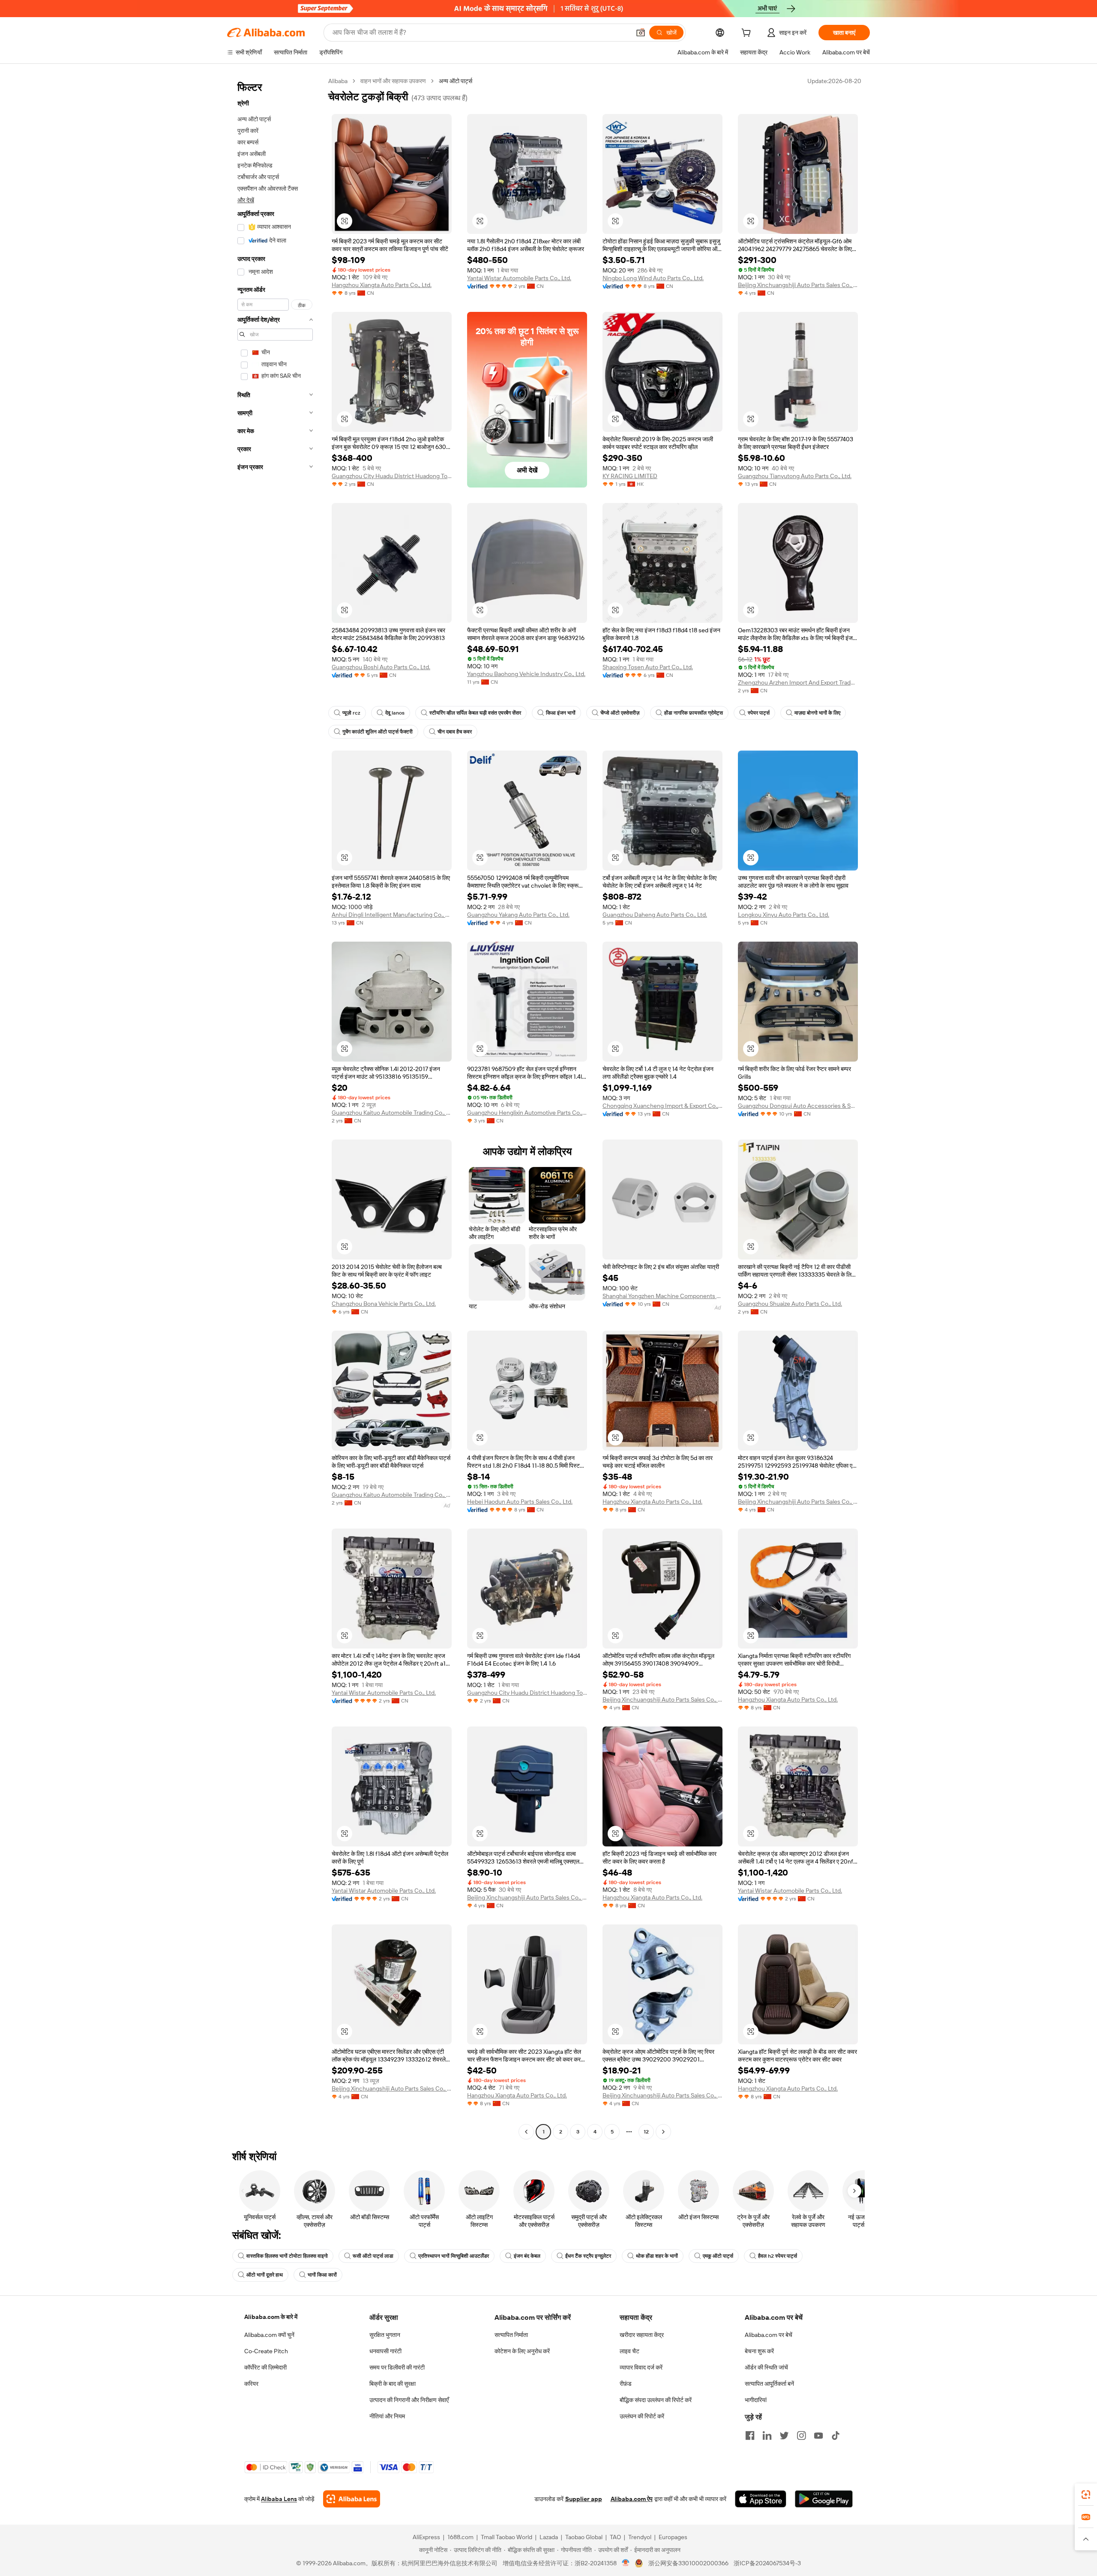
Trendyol (640, 2537)
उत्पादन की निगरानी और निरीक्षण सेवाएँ (409, 2400)
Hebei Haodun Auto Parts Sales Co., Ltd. (520, 1502)
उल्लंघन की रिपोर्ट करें (642, 2416)
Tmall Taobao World (507, 2537)
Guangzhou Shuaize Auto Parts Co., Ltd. (790, 1304)
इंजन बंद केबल (527, 2256)
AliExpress (426, 2537)
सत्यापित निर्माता (511, 2335)
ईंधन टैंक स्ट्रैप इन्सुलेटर (588, 2256)
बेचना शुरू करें (759, 2351)
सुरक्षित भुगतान (385, 2335)
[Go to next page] (663, 2132)
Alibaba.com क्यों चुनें (269, 2335)
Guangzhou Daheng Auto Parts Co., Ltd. (655, 915)
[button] (641, 33)
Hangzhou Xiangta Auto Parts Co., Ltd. (382, 285)
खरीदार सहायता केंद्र (642, 2335)
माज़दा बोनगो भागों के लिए (817, 713)
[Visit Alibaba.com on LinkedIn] (767, 2435)
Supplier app (584, 2499)
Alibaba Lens (279, 2499)
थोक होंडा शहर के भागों (657, 2256)
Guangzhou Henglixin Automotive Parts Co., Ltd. (527, 1113)
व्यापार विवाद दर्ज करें (641, 2367)
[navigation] (275, 1107)
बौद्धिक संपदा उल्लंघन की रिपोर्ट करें (656, 2400)
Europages (673, 2537)
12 (646, 2132)
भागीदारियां (756, 2400)
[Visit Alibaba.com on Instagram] (801, 2435)
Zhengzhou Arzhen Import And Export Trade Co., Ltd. (798, 682)
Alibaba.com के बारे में (271, 2317)
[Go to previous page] (526, 2132)
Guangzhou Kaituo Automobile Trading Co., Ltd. (392, 1113)
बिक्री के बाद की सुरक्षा (393, 2384)
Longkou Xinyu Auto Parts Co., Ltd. (784, 915)
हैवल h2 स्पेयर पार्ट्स (778, 2256)
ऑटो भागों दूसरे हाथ (265, 2275)
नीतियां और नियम (387, 2416)
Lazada (549, 2537)
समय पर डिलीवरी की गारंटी (397, 2367)
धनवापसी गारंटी (385, 2351)
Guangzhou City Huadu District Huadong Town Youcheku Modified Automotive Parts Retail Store (392, 476)
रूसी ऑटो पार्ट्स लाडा (373, 2256)
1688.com (460, 2537)
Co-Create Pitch (266, 2351)
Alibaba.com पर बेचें (769, 2335)
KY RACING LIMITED (630, 476)
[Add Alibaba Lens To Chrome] (352, 2499)
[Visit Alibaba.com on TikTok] (836, 2435)
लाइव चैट (629, 2351)
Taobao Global (584, 2537)
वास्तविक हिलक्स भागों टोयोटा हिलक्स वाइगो (287, 2256)
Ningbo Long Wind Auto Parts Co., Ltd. (653, 278)
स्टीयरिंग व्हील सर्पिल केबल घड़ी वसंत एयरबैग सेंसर (475, 713)
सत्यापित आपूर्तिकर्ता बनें (769, 2384)
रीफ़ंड (626, 2384)
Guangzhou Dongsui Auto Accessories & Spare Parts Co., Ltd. (798, 1106)
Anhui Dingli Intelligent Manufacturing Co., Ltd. (392, 915)
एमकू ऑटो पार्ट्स (718, 2256)
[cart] (748, 34)
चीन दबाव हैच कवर (455, 732)
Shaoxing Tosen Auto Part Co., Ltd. (648, 667)
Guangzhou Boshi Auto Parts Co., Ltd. (381, 667)
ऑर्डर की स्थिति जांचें (766, 2367)
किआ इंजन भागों (561, 713)
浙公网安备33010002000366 (688, 2563)
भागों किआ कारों (322, 2275)
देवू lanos (395, 713)
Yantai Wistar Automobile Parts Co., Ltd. (519, 278)
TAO (615, 2537)
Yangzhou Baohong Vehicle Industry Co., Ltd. (526, 674)
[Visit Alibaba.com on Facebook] (750, 2435)
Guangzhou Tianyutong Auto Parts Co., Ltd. (795, 476)
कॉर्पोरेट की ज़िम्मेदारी (265, 2367)
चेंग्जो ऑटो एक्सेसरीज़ (620, 713)
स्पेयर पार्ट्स (759, 713)
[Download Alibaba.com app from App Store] (761, 2499)
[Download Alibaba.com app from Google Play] (824, 2499)
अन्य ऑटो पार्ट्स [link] (456, 81)
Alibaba (338, 81)
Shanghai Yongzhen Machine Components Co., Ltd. (662, 1296)
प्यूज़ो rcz (351, 713)
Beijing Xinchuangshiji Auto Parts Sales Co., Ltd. (798, 285)
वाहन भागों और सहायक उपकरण (393, 81)
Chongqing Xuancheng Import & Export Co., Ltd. (662, 1106)
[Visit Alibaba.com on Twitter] (784, 2435)
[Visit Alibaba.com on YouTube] (818, 2435)
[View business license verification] (626, 2563)
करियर (251, 2384)
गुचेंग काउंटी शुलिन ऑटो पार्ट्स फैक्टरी (378, 732)
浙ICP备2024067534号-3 (767, 2563)
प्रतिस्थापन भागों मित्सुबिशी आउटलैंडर (454, 2256)
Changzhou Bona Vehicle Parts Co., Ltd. (384, 1304)
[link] (1086, 2495)
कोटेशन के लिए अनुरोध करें (522, 2351)
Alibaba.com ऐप (632, 2499)
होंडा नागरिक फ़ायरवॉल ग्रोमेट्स (694, 713)
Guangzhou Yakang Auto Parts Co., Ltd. (518, 915)
